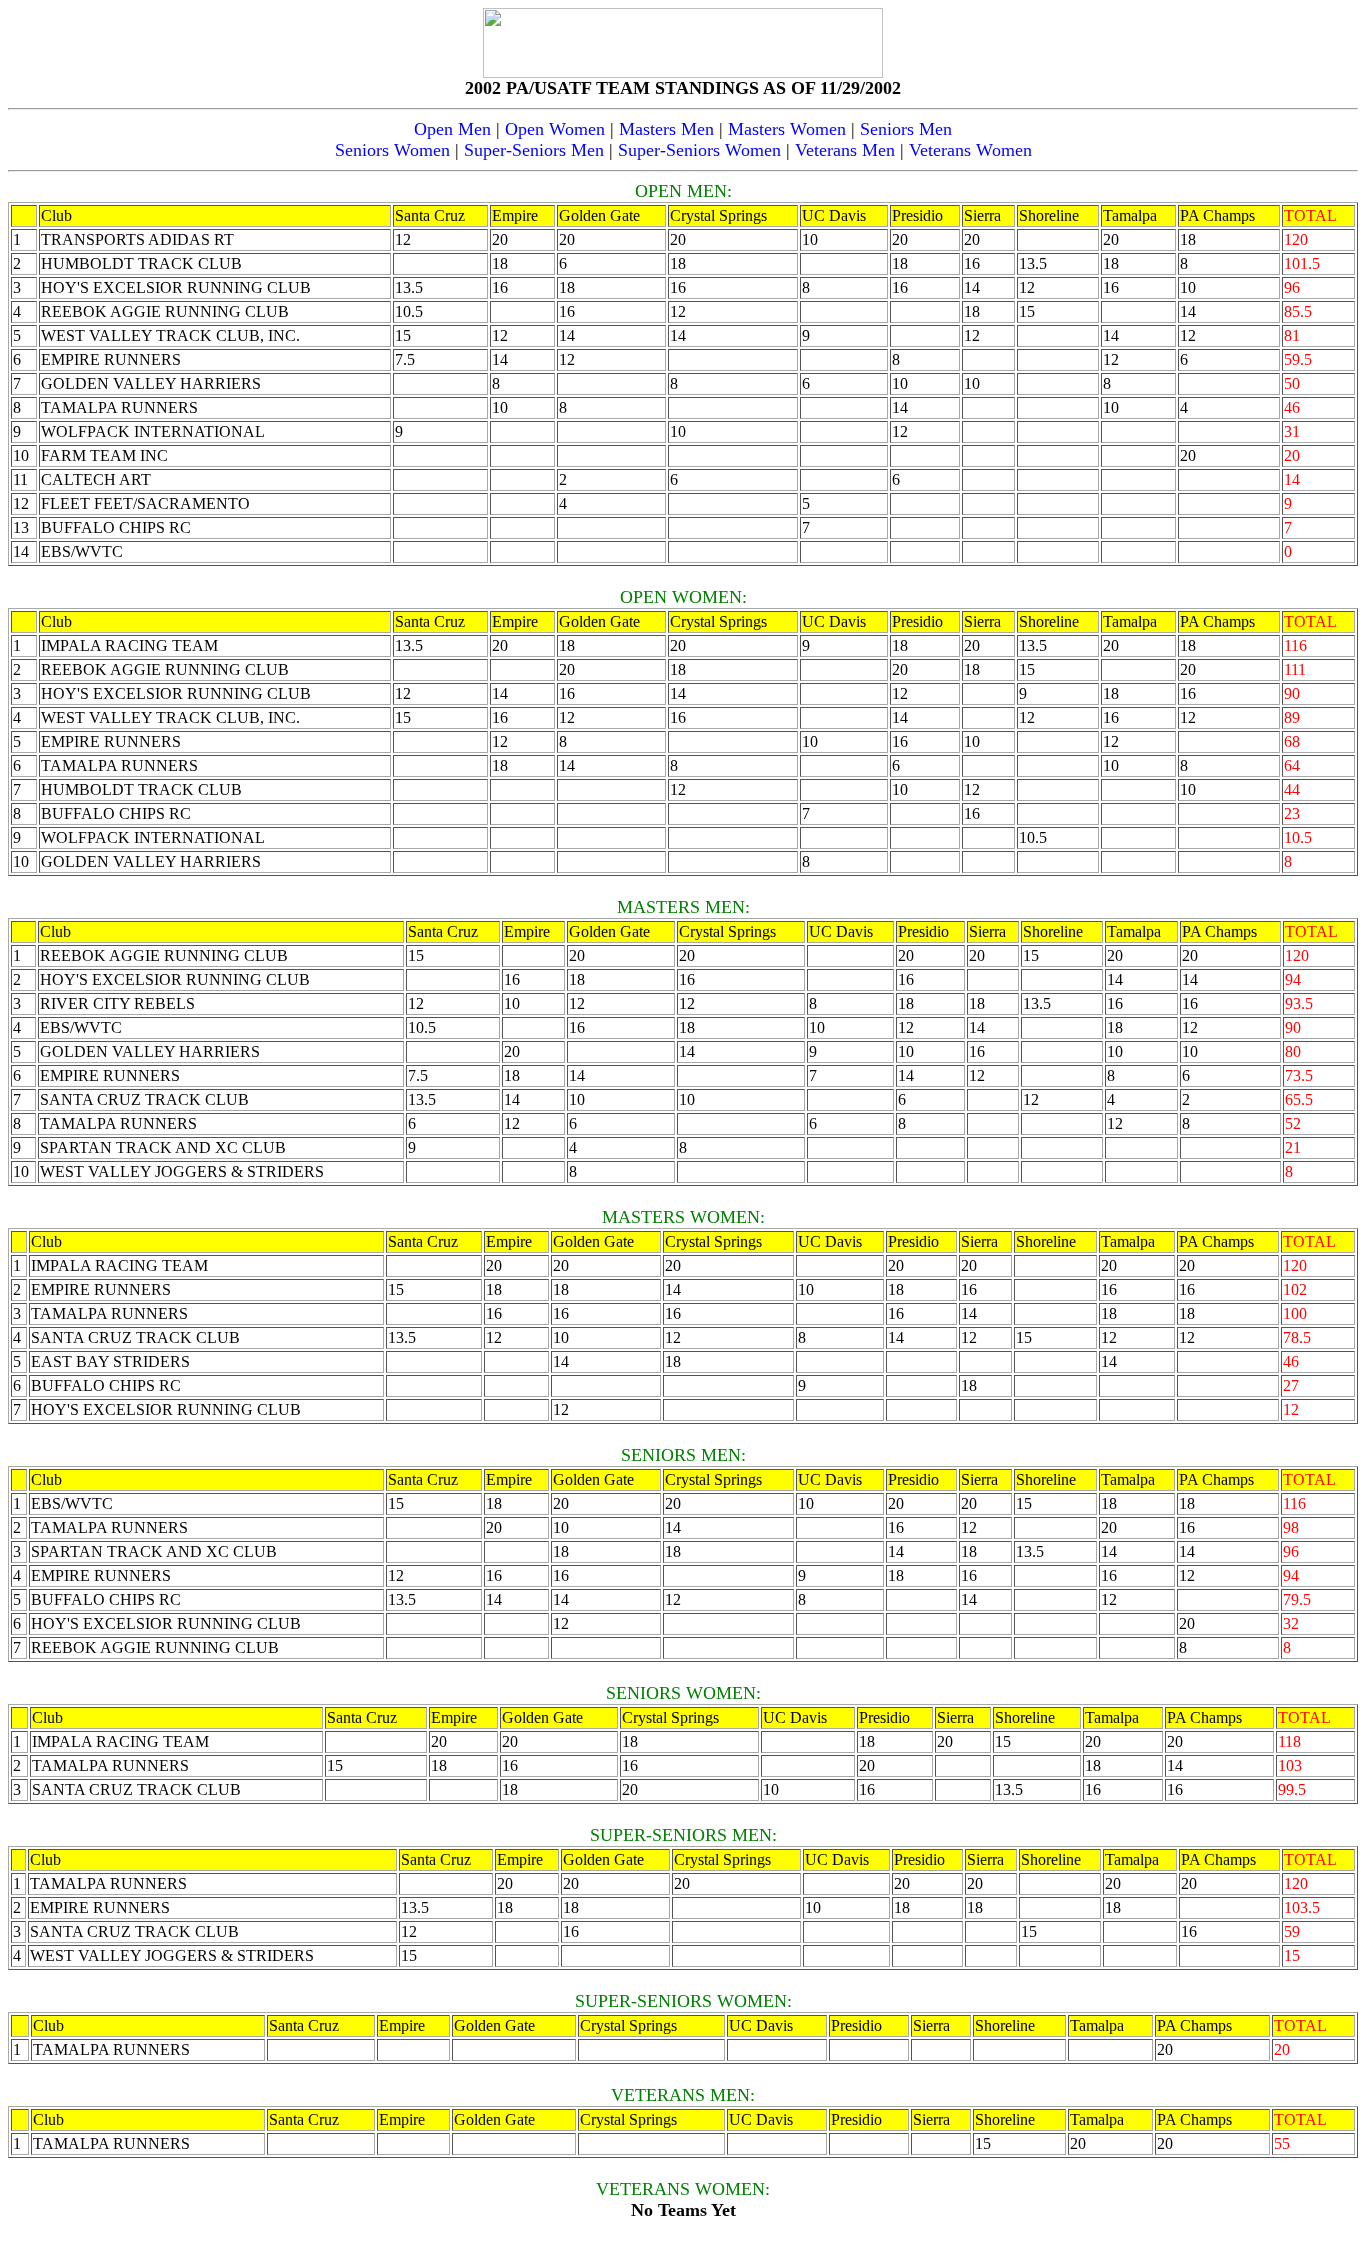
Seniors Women (392, 150)
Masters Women (787, 129)
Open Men (452, 129)
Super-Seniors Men (534, 150)
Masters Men (666, 129)
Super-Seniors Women (699, 150)
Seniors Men (906, 129)
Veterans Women (970, 150)
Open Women (555, 129)
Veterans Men (845, 150)
